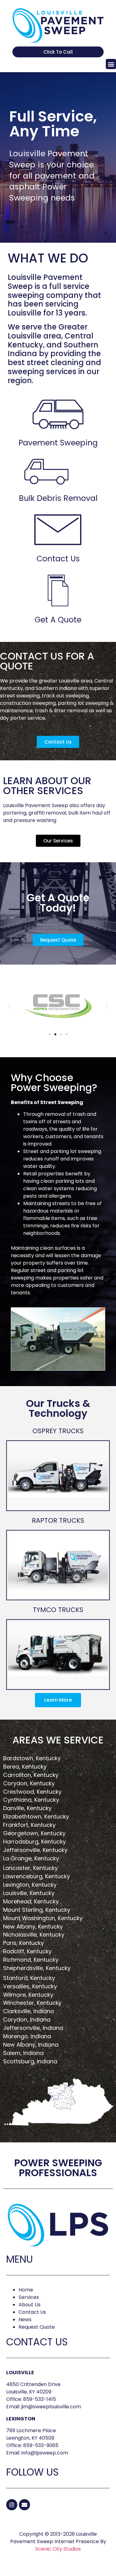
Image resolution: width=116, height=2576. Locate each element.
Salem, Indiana (23, 2053)
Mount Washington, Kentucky (43, 1918)
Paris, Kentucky (24, 1943)
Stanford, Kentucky (29, 1978)
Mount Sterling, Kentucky (37, 1910)
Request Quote (37, 2327)
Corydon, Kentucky (29, 1783)
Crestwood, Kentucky (32, 1792)
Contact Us (58, 559)
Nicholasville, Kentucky (34, 1935)
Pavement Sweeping (58, 443)
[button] (111, 64)
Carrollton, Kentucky (31, 1775)
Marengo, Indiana (27, 2036)
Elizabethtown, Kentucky (36, 1816)
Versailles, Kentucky (30, 1986)
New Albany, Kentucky (33, 1926)
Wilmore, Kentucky (28, 1995)
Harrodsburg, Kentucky (34, 1842)
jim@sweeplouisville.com (51, 2407)
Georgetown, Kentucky (34, 1833)
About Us (30, 2305)
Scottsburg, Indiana (30, 2061)
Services (29, 2297)
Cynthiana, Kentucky (31, 1800)
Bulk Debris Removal (58, 498)
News (25, 2320)
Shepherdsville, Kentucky (37, 1968)
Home (26, 2290)
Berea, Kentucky (25, 1767)
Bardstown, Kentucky (32, 1758)
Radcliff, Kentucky (27, 1951)
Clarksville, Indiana (28, 2011)
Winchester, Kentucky (32, 2003)
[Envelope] (24, 2505)
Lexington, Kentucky (30, 1885)
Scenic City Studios (58, 2549)
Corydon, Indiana (27, 2019)
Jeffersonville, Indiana (33, 2028)
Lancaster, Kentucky (30, 1868)
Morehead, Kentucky (31, 1901)
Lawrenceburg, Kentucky (37, 1876)
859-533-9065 (41, 2445)
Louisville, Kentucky (29, 1893)
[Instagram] (12, 2505)
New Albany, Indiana (31, 2045)
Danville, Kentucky (27, 1808)
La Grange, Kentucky (31, 1858)
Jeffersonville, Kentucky (35, 1850)
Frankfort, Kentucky (29, 1825)
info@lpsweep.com (45, 2453)
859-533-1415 (40, 2399)
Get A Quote (58, 620)
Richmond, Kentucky (31, 1960)
